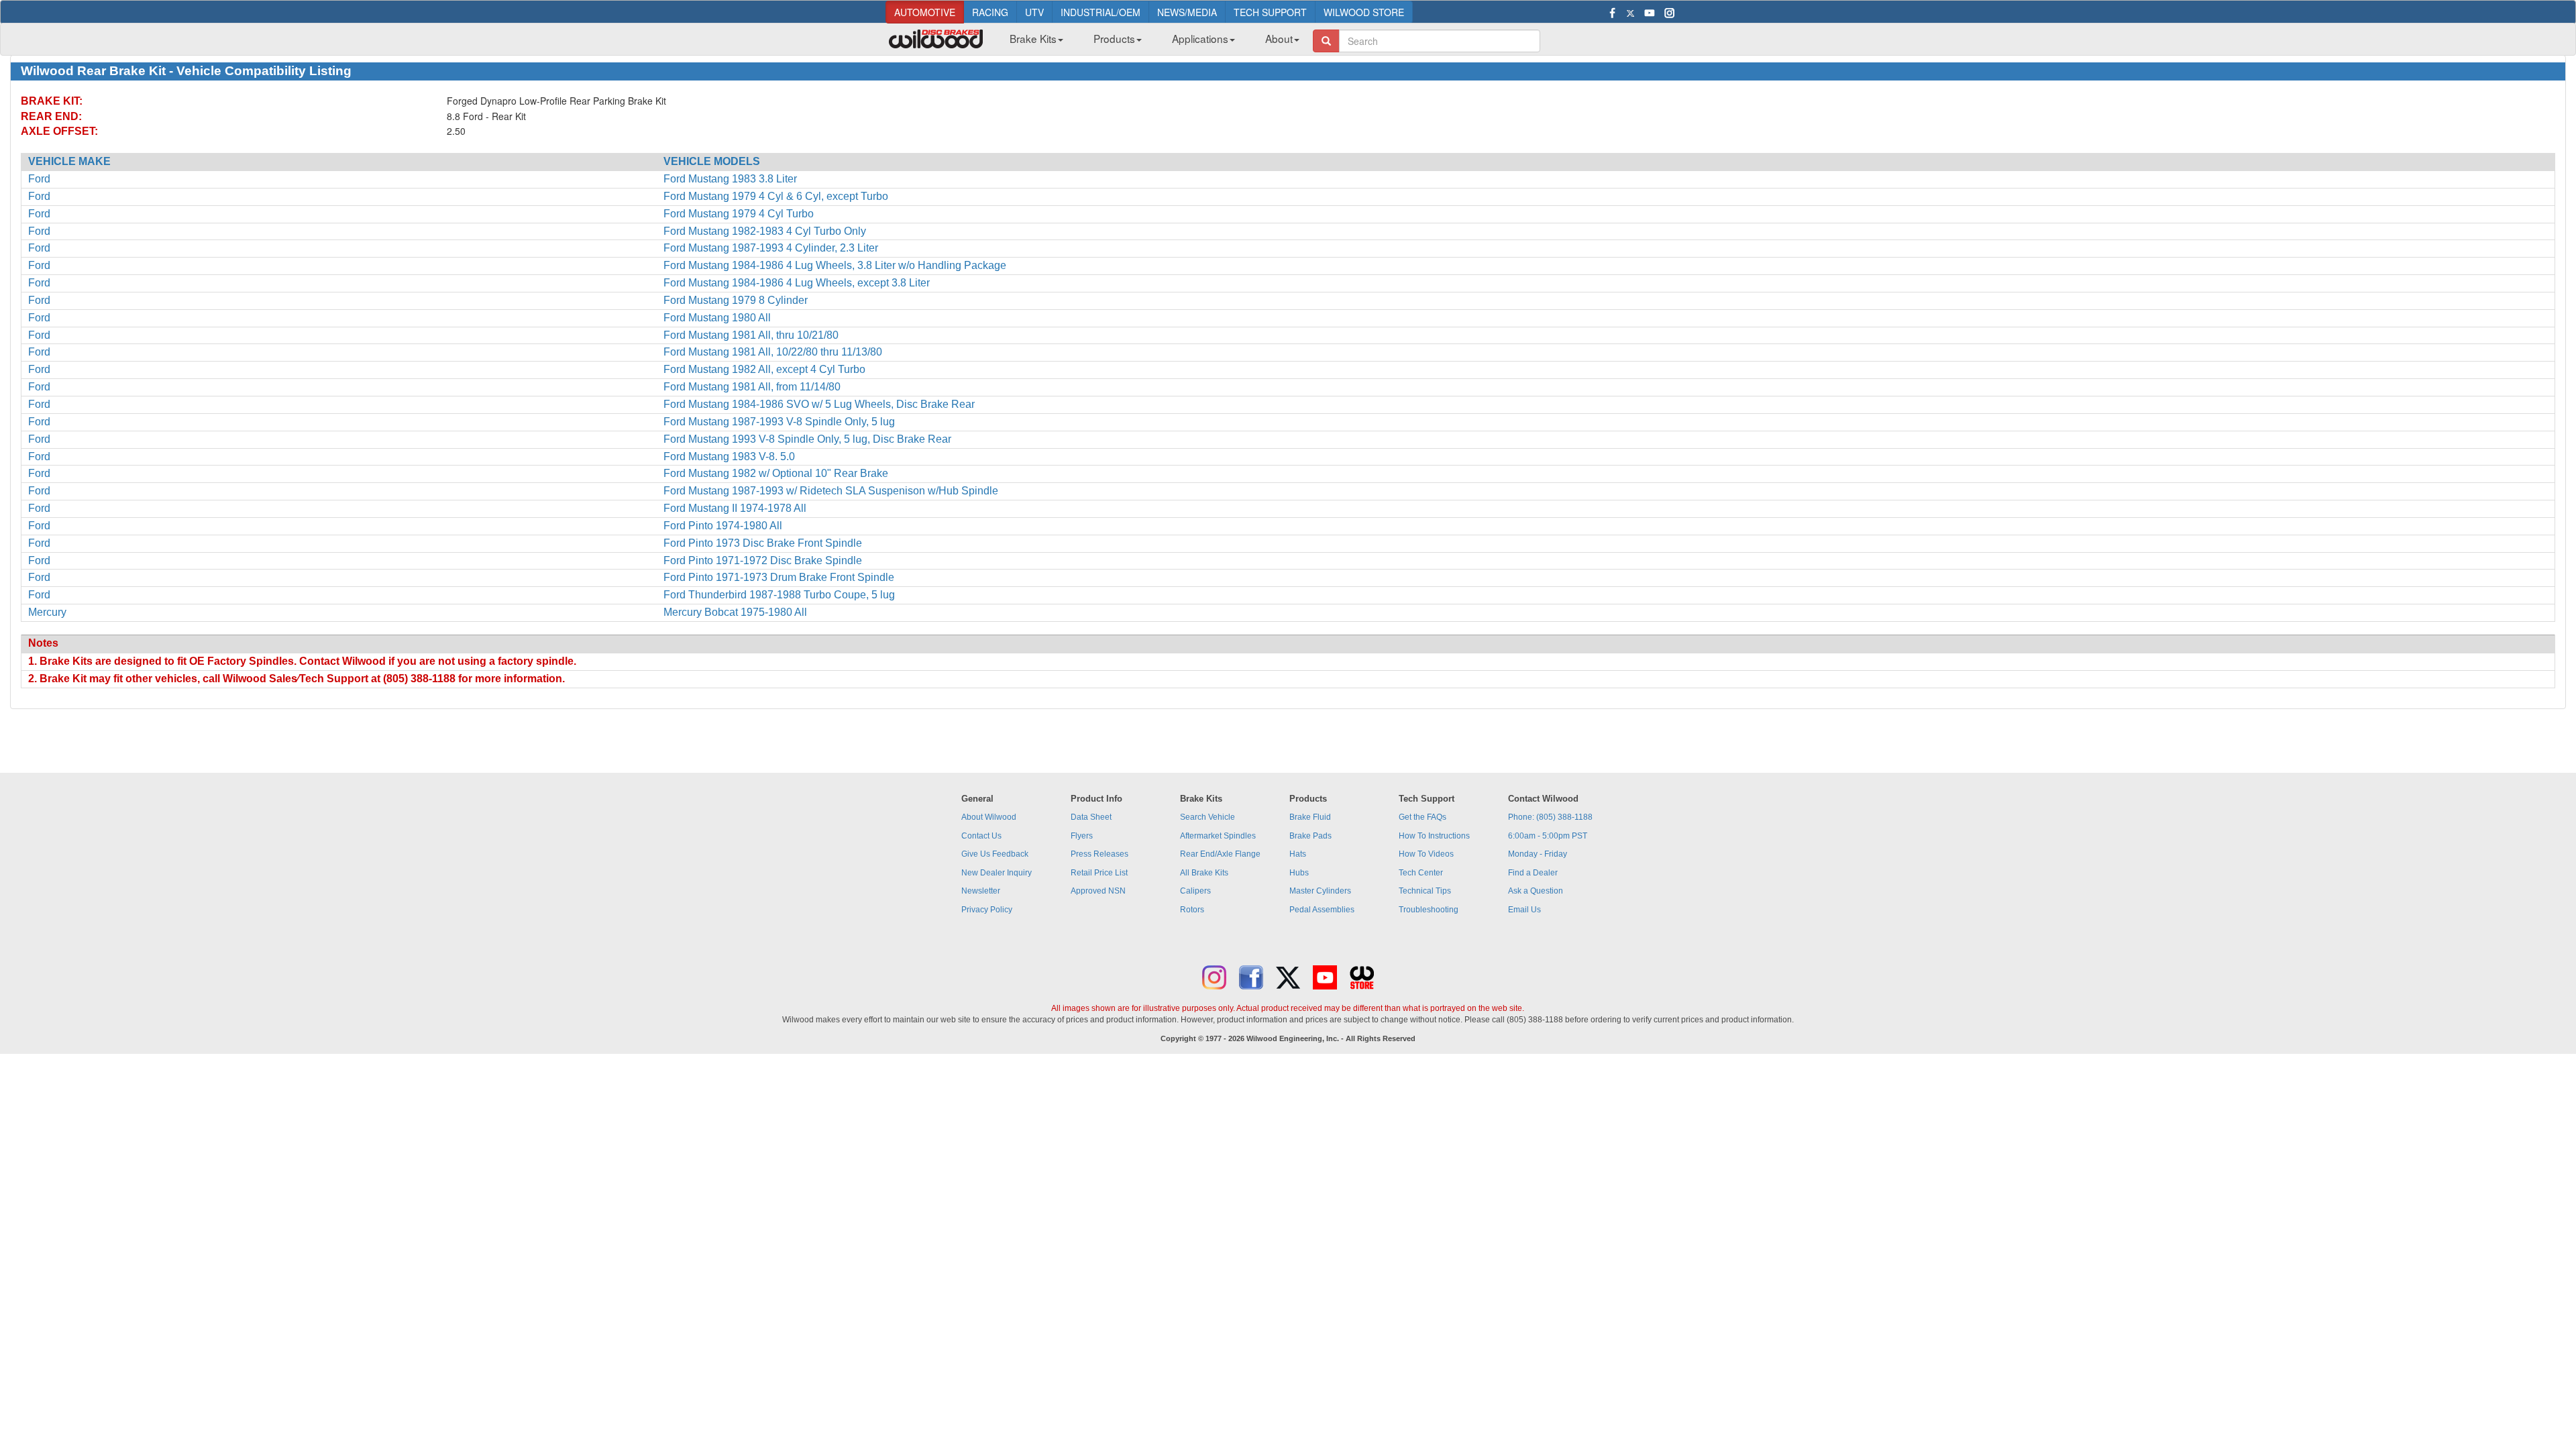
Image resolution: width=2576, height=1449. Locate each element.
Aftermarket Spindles (1218, 836)
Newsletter (981, 891)
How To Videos (1426, 854)
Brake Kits (1033, 38)
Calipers (1195, 891)
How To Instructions (1434, 836)
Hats (1298, 854)
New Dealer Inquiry (997, 873)
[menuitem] (1031, 42)
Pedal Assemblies (1322, 910)
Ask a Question (1536, 891)
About (1279, 38)
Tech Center (1421, 873)
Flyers (1082, 836)
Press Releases (1099, 854)
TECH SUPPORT (1270, 12)
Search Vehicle (1207, 817)
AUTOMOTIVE (925, 12)
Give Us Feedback (995, 854)
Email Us (1524, 910)
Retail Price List (1099, 873)
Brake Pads (1310, 836)
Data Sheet (1091, 817)
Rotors (1192, 910)
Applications (1200, 38)
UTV (1034, 12)
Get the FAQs (1423, 817)
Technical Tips (1425, 891)
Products (1114, 38)
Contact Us (981, 836)
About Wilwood (989, 817)
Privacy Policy (987, 910)
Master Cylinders (1320, 891)
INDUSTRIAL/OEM (1101, 12)
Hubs (1299, 873)
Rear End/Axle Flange (1220, 854)
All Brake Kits (1204, 873)
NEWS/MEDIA (1187, 12)
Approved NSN (1098, 891)
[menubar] (1149, 42)
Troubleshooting (1429, 910)
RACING (990, 12)
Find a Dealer (1533, 873)
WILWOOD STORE (1364, 12)
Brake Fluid (1310, 817)
